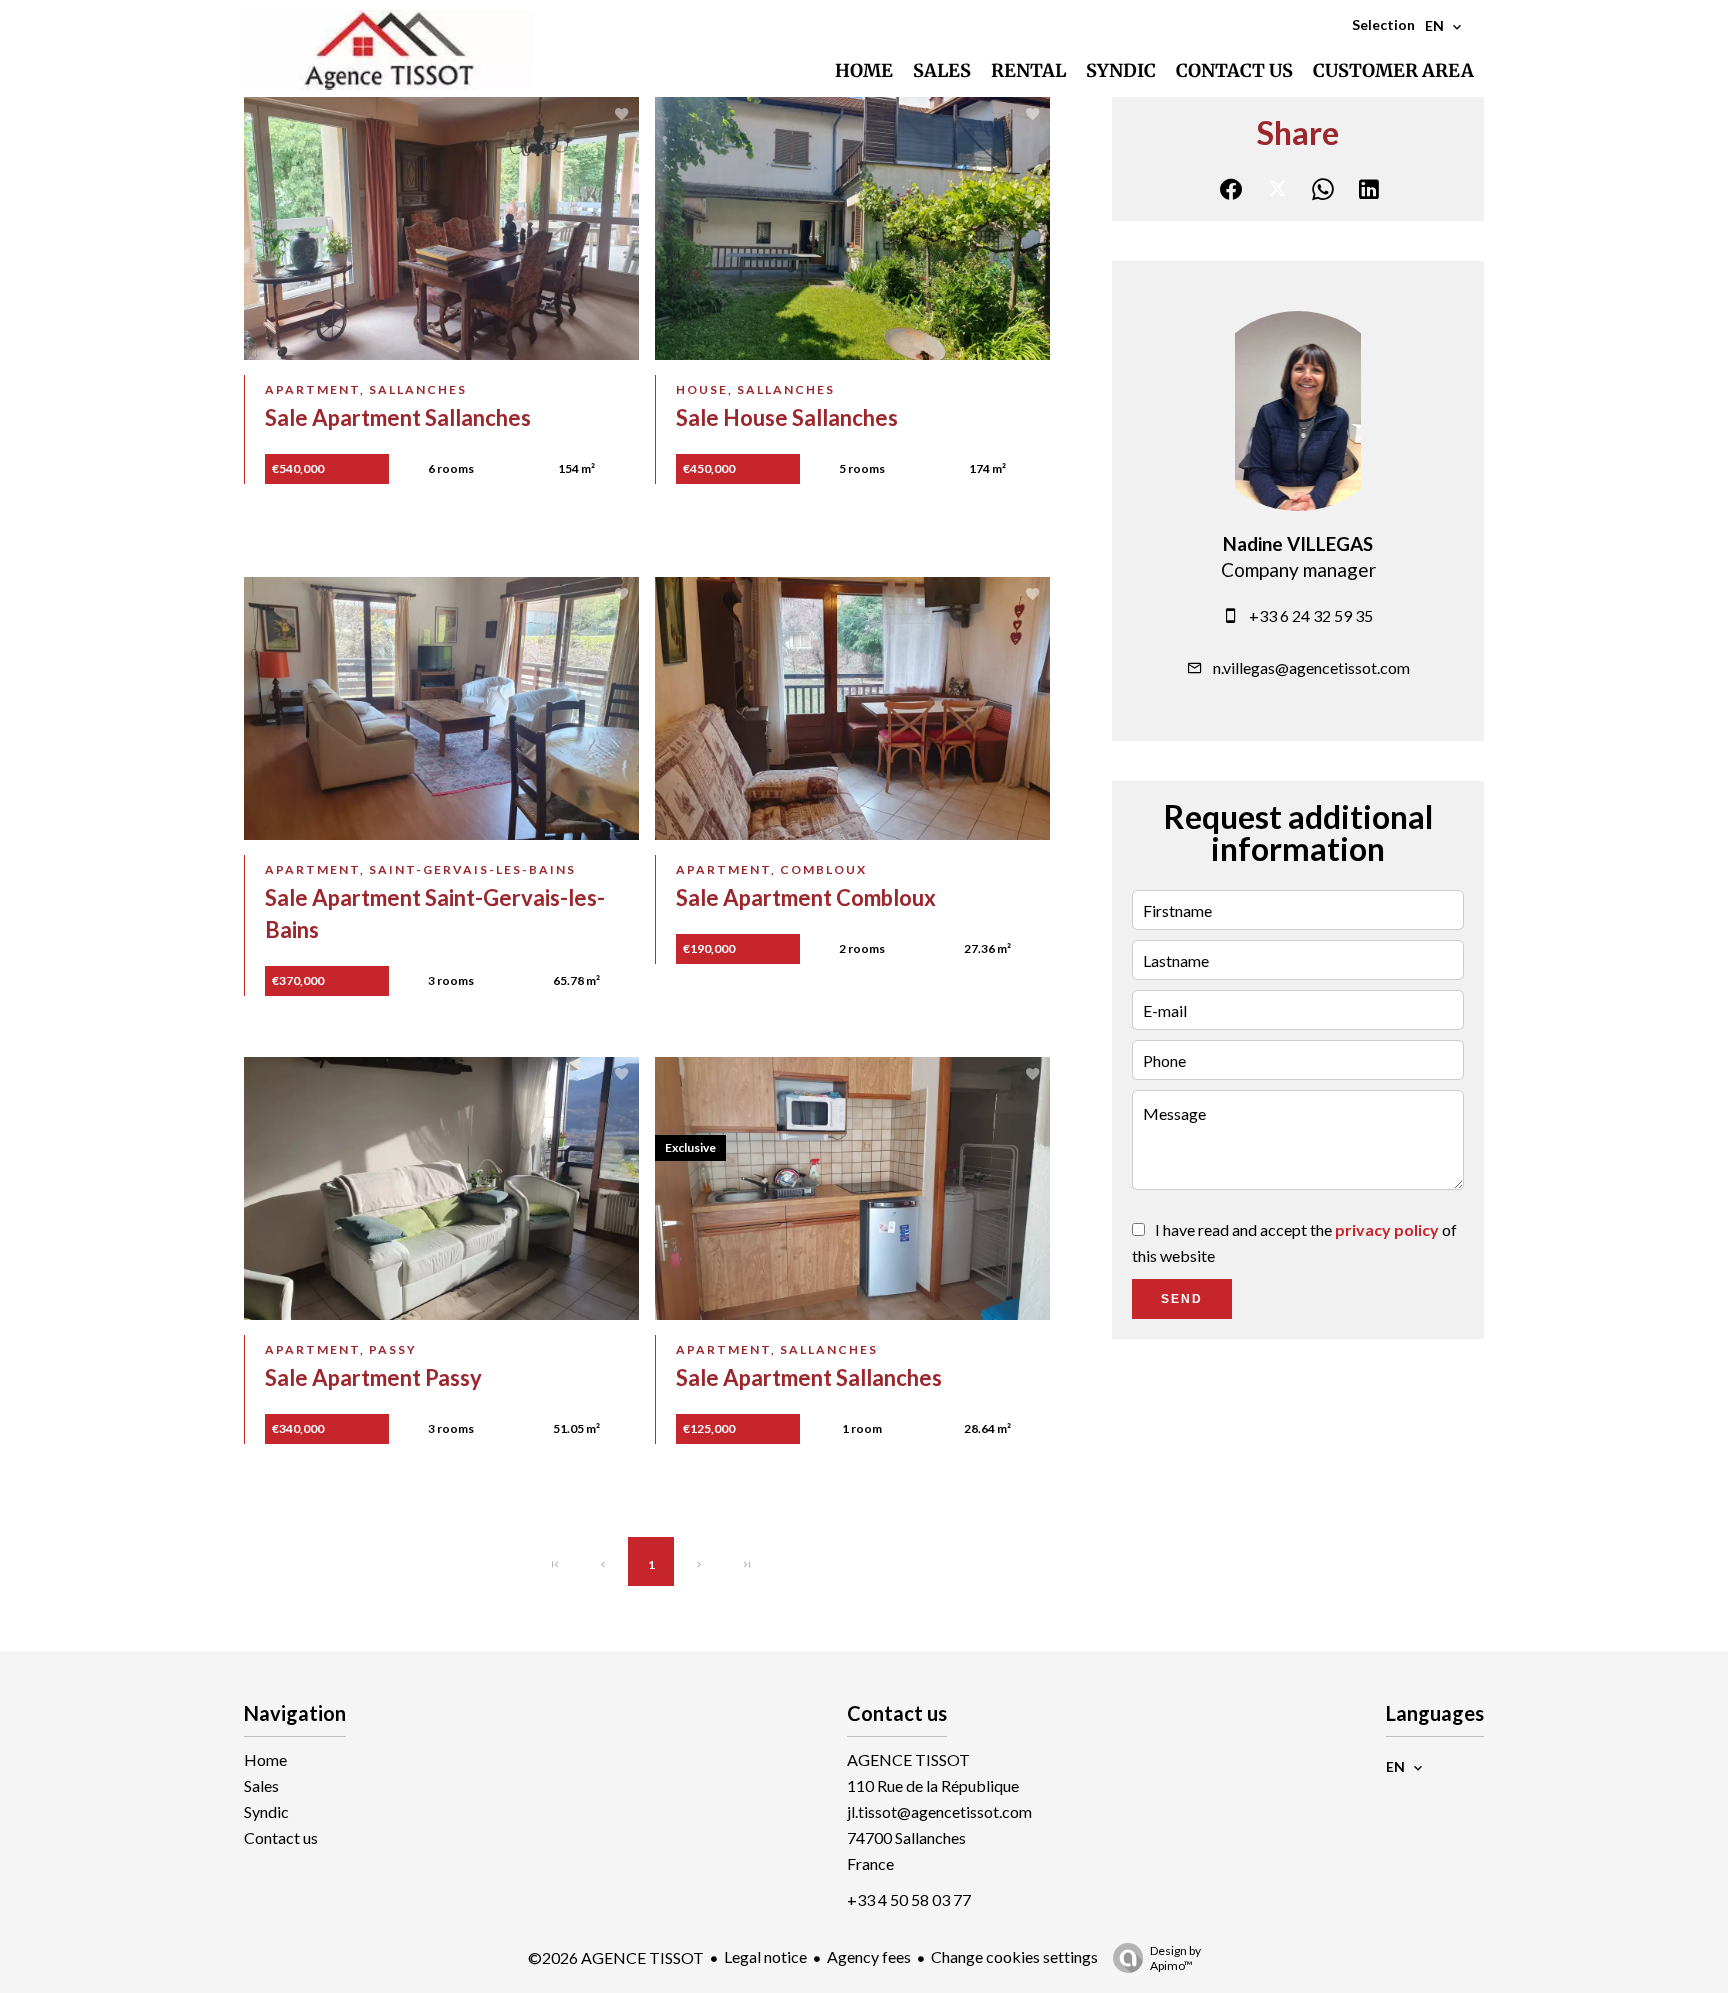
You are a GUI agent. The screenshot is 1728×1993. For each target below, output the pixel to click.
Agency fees (869, 1956)
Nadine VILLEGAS (1298, 544)
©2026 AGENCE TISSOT (616, 1957)
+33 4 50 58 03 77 (909, 1899)
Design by (1175, 1958)
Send (1182, 1299)
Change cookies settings (1014, 1956)
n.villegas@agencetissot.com (1311, 667)
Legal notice (765, 1956)
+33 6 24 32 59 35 (1311, 615)
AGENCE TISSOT (908, 1759)
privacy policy (1387, 1229)
